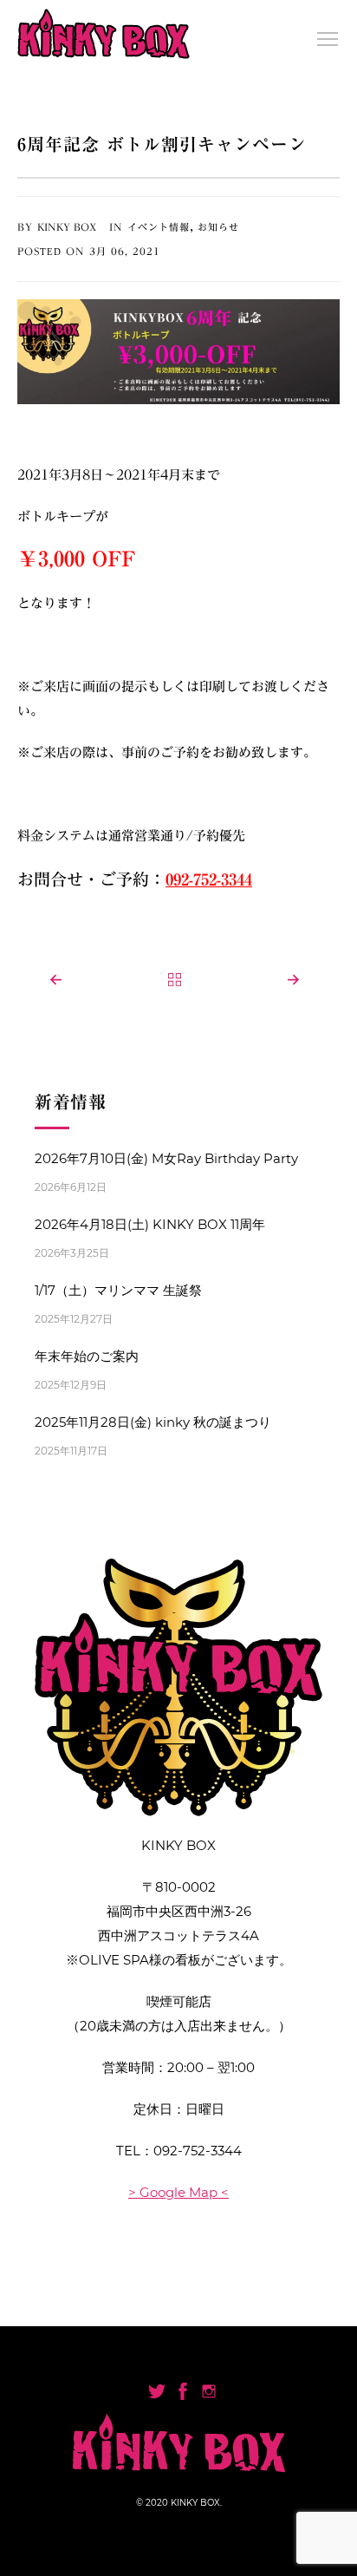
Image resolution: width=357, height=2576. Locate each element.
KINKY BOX (67, 227)
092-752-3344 (198, 2151)
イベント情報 (159, 227)
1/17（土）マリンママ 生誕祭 (118, 1290)
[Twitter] (157, 2391)
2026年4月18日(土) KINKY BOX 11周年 (150, 1224)
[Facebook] (183, 2391)
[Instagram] (209, 2391)
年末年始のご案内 (87, 1356)
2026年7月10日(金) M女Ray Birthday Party (166, 1158)
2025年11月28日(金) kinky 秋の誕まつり (153, 1422)
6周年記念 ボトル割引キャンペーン (162, 144)
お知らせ (218, 227)
